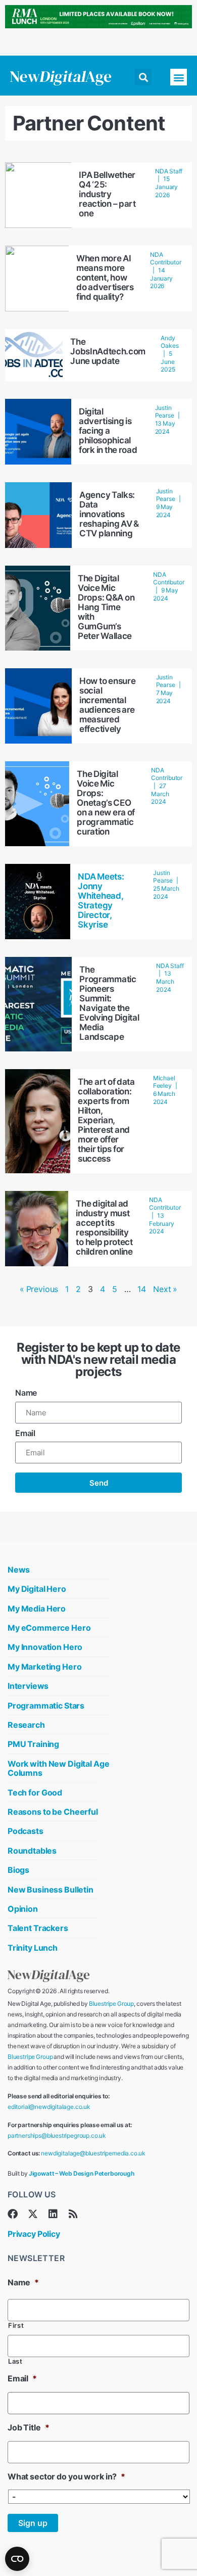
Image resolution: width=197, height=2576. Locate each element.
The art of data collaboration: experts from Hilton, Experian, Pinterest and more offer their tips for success (106, 1120)
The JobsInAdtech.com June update (108, 351)
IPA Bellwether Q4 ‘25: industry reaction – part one (107, 194)
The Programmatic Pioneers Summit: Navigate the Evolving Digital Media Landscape (109, 1003)
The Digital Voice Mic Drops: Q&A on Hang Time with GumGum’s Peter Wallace (106, 607)
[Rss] (73, 2214)
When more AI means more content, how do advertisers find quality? (105, 278)
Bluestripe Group (111, 2004)
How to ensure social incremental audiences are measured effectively (107, 705)
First (16, 2326)
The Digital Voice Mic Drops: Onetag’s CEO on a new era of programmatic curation (106, 803)
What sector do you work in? (66, 2476)
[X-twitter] (33, 2214)
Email (25, 1433)
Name (26, 1393)
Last (15, 2361)
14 (142, 1289)
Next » (165, 1289)
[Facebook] (13, 2214)
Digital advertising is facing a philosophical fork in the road (108, 431)
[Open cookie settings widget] (17, 2559)
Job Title (28, 2427)
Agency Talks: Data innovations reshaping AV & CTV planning (109, 514)
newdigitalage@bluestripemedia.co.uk (93, 2153)
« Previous (39, 1289)
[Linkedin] (53, 2214)
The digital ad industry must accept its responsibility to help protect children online (104, 1228)
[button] (143, 77)
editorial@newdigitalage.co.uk (49, 2107)
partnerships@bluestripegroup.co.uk (57, 2135)
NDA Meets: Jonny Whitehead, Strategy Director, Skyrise (101, 901)
